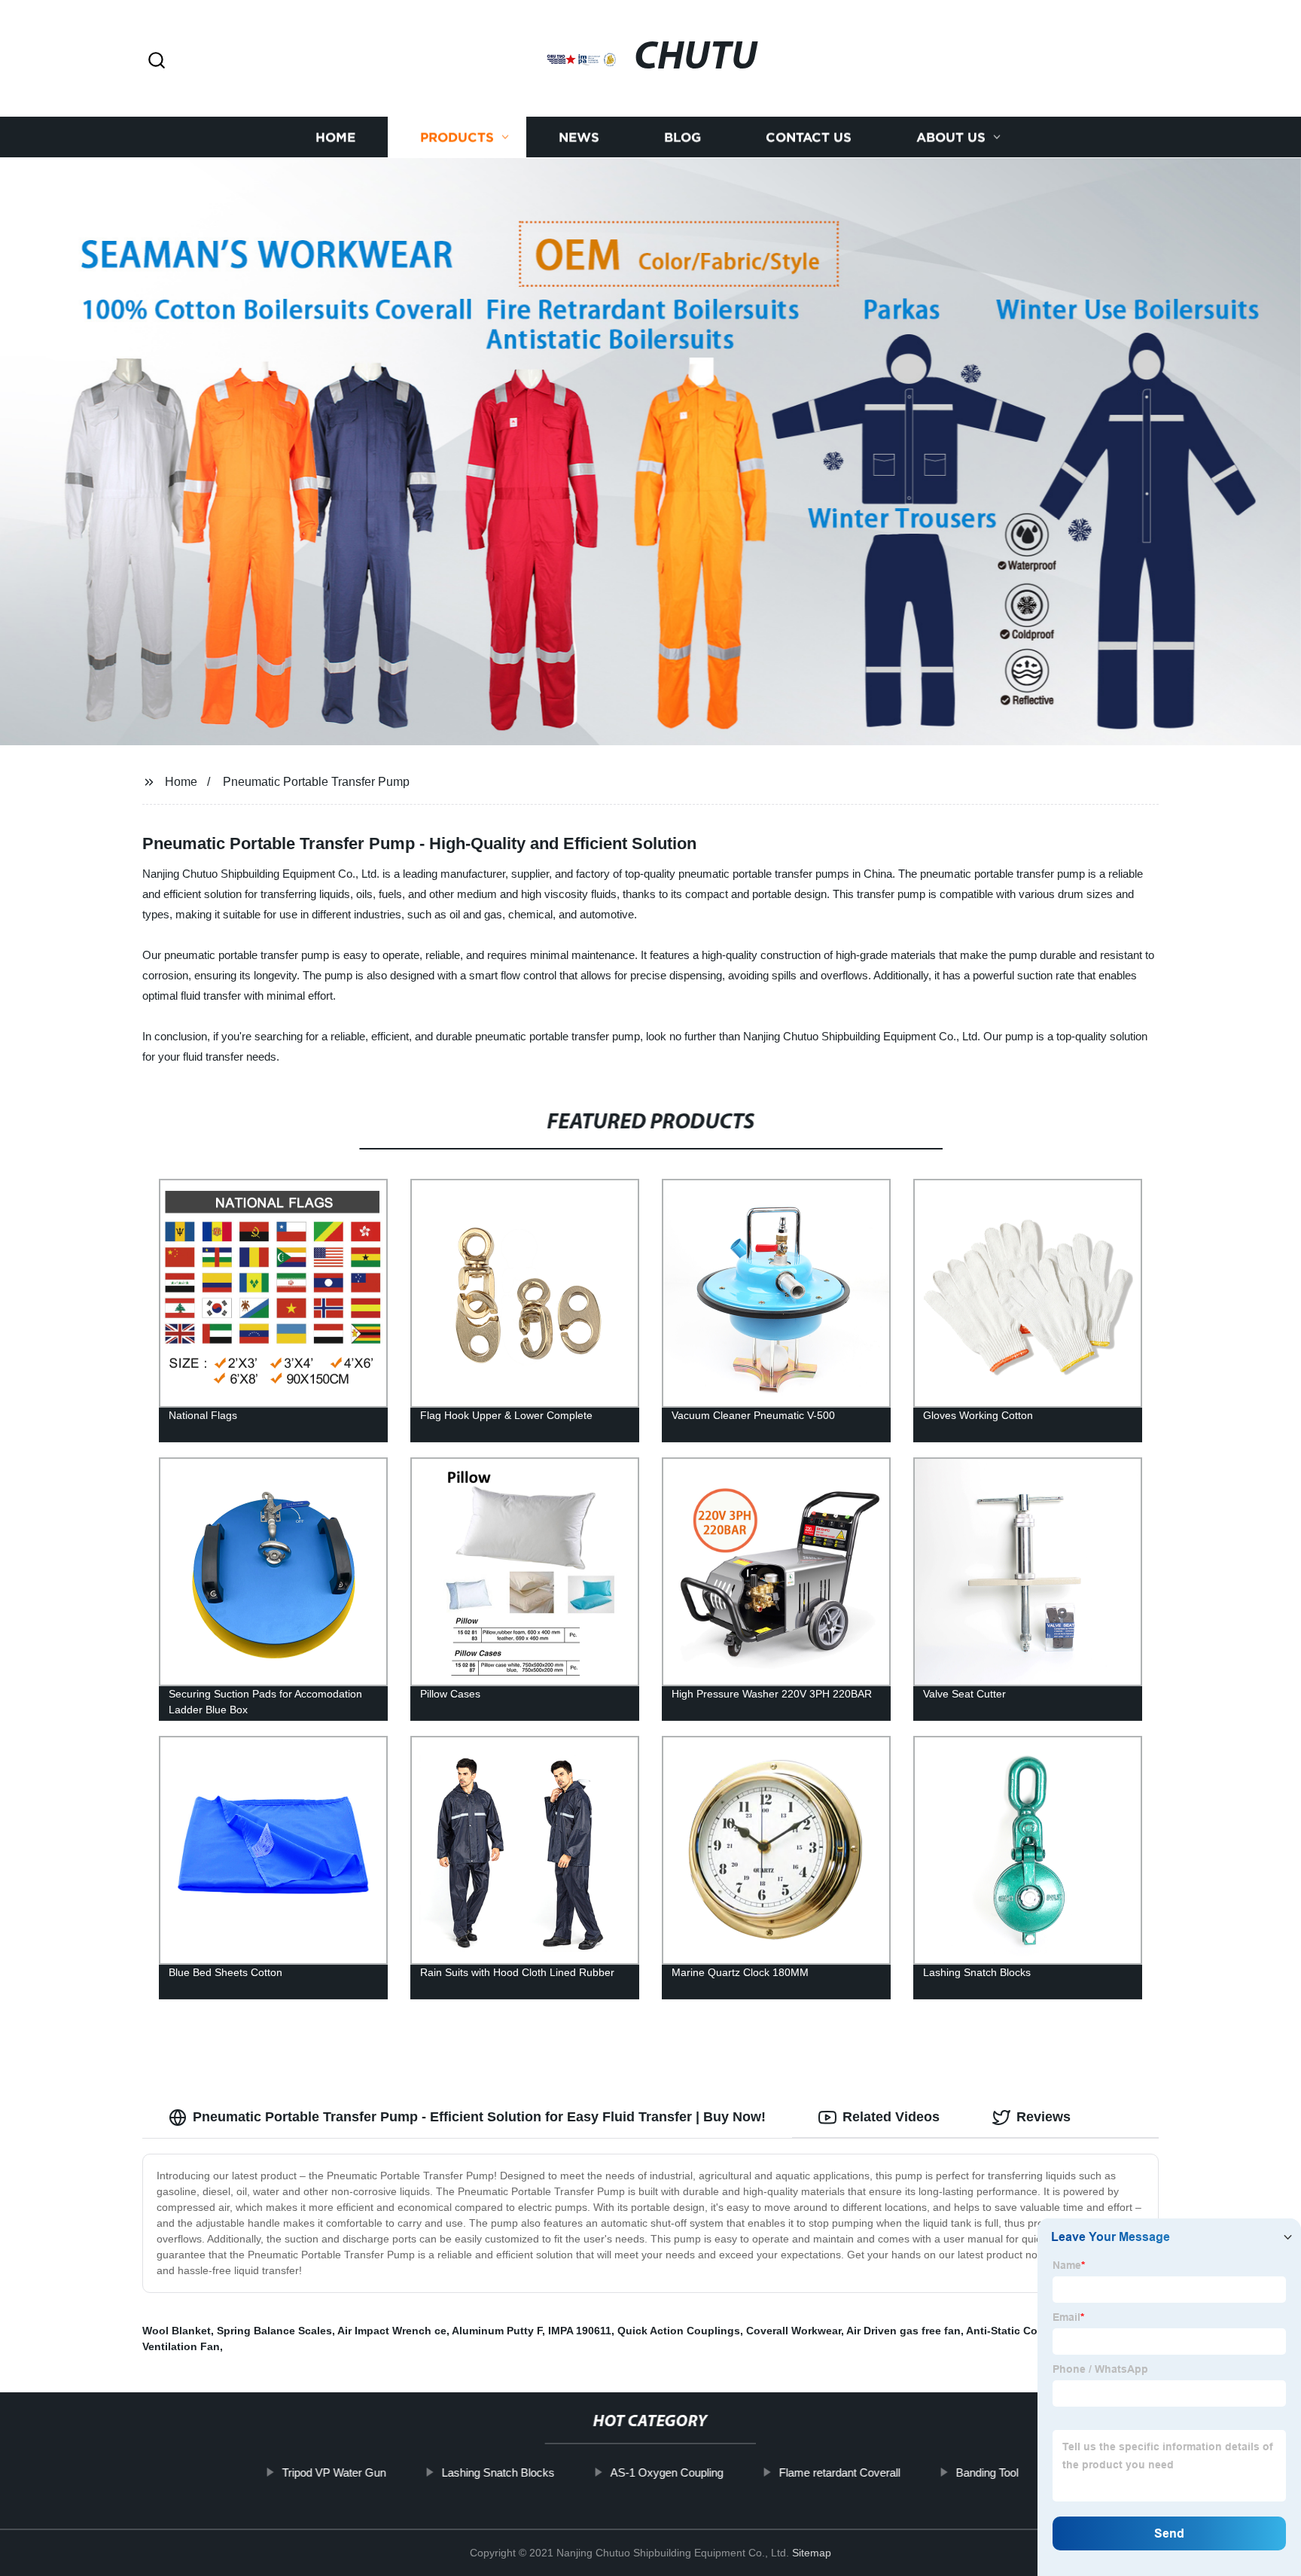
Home (335, 137)
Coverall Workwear (794, 2331)
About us (951, 137)
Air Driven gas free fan (903, 2331)
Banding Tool (987, 2472)
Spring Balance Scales (274, 2331)
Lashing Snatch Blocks (498, 2472)
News (579, 137)
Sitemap (812, 2553)
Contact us (809, 137)
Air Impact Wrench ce (392, 2331)
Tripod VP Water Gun (334, 2472)
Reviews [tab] (1044, 2117)
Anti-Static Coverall (1016, 2331)
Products (457, 137)
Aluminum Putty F (497, 2331)
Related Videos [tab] (891, 2117)
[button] (157, 61)
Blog (682, 137)
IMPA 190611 (580, 2331)
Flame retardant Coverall (840, 2472)
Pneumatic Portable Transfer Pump (316, 782)
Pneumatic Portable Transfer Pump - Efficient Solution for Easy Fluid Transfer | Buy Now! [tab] (479, 2117)
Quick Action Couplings (679, 2331)
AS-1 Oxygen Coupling (667, 2472)
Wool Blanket (177, 2331)
